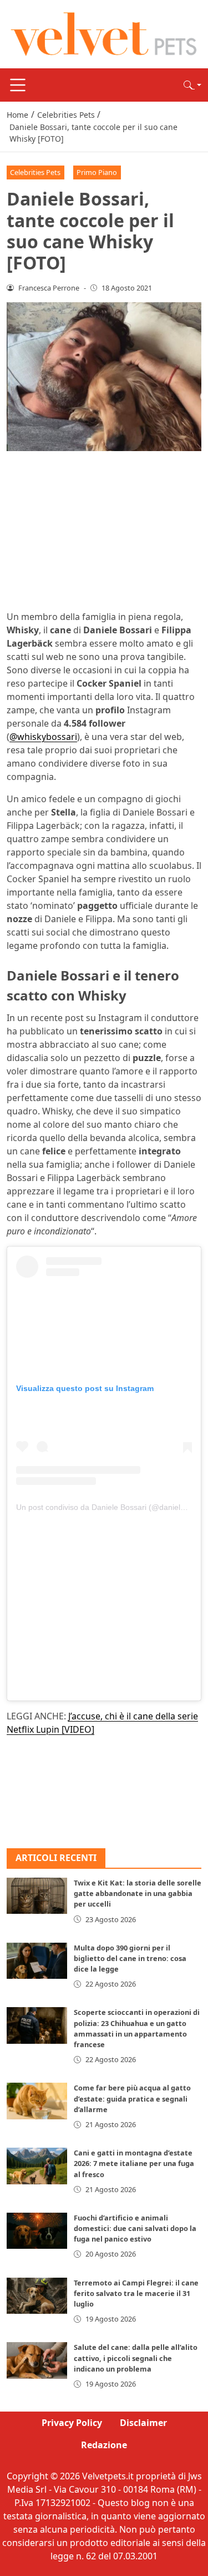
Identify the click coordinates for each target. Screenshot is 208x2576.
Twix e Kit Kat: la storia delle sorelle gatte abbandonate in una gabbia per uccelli (138, 1893)
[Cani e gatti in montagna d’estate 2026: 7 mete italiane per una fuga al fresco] (37, 2166)
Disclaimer (143, 2423)
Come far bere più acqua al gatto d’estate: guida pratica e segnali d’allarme (132, 2098)
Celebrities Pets (35, 172)
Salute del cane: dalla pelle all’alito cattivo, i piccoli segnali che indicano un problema (136, 2358)
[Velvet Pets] (104, 33)
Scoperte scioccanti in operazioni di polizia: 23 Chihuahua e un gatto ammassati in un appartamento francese (137, 2028)
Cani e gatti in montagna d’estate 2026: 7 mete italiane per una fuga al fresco (134, 2163)
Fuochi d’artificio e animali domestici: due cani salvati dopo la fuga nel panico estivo (135, 2228)
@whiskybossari (43, 737)
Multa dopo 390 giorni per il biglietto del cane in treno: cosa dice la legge (130, 1958)
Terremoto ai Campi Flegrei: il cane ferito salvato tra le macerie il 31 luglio (136, 2293)
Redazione (104, 2445)
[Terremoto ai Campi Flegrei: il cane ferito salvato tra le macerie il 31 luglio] (37, 2296)
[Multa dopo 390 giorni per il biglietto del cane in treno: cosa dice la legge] (37, 1961)
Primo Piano (97, 172)
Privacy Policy (72, 2423)
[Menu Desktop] (18, 85)
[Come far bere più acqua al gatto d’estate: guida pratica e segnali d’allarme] (37, 2101)
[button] (192, 85)
